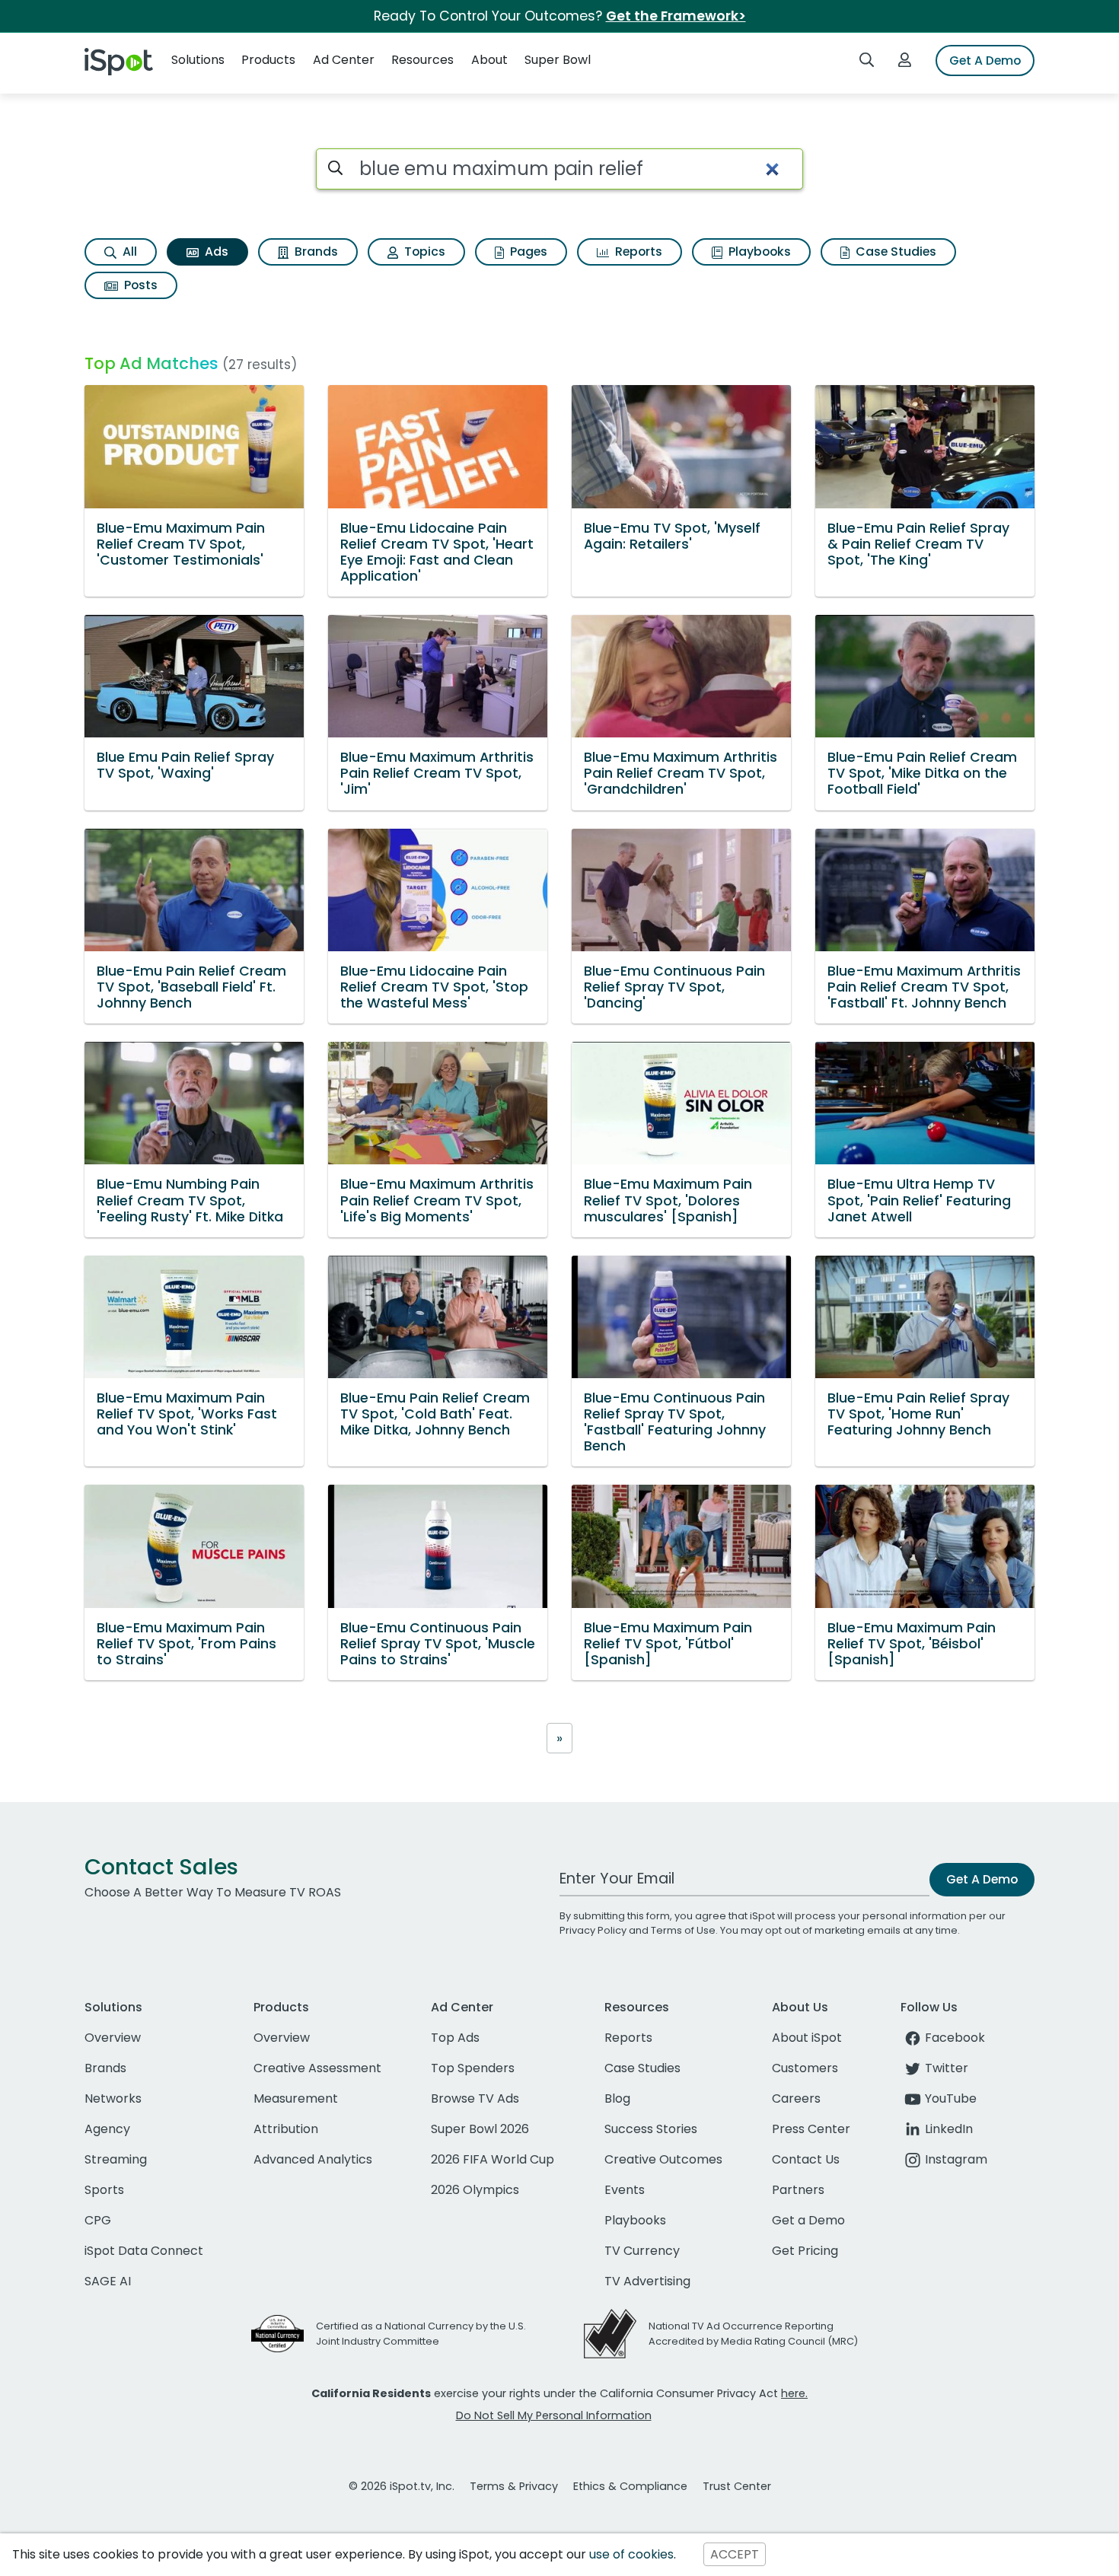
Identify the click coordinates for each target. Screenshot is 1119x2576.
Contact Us (806, 2159)
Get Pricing (805, 2251)
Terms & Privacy (514, 2486)
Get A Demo (985, 60)
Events (625, 2190)
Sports (104, 2190)
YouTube (951, 2098)
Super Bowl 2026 (480, 2129)
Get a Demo (808, 2220)
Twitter (947, 2068)
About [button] (489, 60)
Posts (139, 285)
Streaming (116, 2159)
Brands (315, 252)
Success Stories (651, 2129)
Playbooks (758, 252)
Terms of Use (683, 1930)
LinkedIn (949, 2129)
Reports (637, 252)
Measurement (296, 2098)
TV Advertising (647, 2281)
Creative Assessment (317, 2068)
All (128, 252)
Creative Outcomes (663, 2159)
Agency (107, 2129)
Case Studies (894, 252)
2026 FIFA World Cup (493, 2159)
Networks (113, 2098)
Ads (215, 252)
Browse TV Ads (475, 2098)
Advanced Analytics (313, 2159)
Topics (423, 252)
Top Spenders (473, 2068)
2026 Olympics (475, 2190)
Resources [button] (422, 60)
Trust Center (737, 2486)
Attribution (286, 2129)
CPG (98, 2220)
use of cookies (631, 2554)
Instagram (956, 2159)
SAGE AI (108, 2281)
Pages (527, 252)
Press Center (811, 2129)
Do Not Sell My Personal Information (554, 2415)
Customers (805, 2068)
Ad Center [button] (344, 60)
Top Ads (455, 2038)
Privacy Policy (593, 1930)
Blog (617, 2098)
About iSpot (807, 2038)
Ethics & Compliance (630, 2486)
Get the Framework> (676, 16)
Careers (796, 2098)
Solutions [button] (198, 60)
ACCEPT (735, 2554)
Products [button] (268, 60)
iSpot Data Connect (144, 2251)
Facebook (955, 2038)
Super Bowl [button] (558, 60)
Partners (798, 2190)
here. (794, 2393)
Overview (113, 2038)
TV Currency (642, 2251)
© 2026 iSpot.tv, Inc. (402, 2486)
